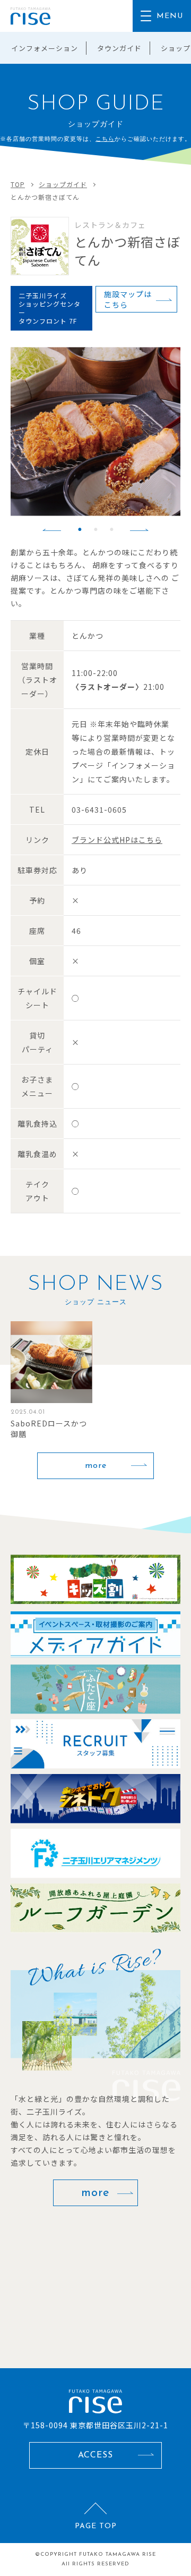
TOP (18, 184)
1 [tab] (80, 529)
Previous (52, 530)
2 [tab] (95, 529)
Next (139, 530)
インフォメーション (45, 48)
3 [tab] (111, 529)
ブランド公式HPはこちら (117, 840)
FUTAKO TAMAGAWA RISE (118, 2554)
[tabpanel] (95, 432)
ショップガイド (63, 184)
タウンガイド (119, 48)
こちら (105, 139)
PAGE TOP (96, 2526)
